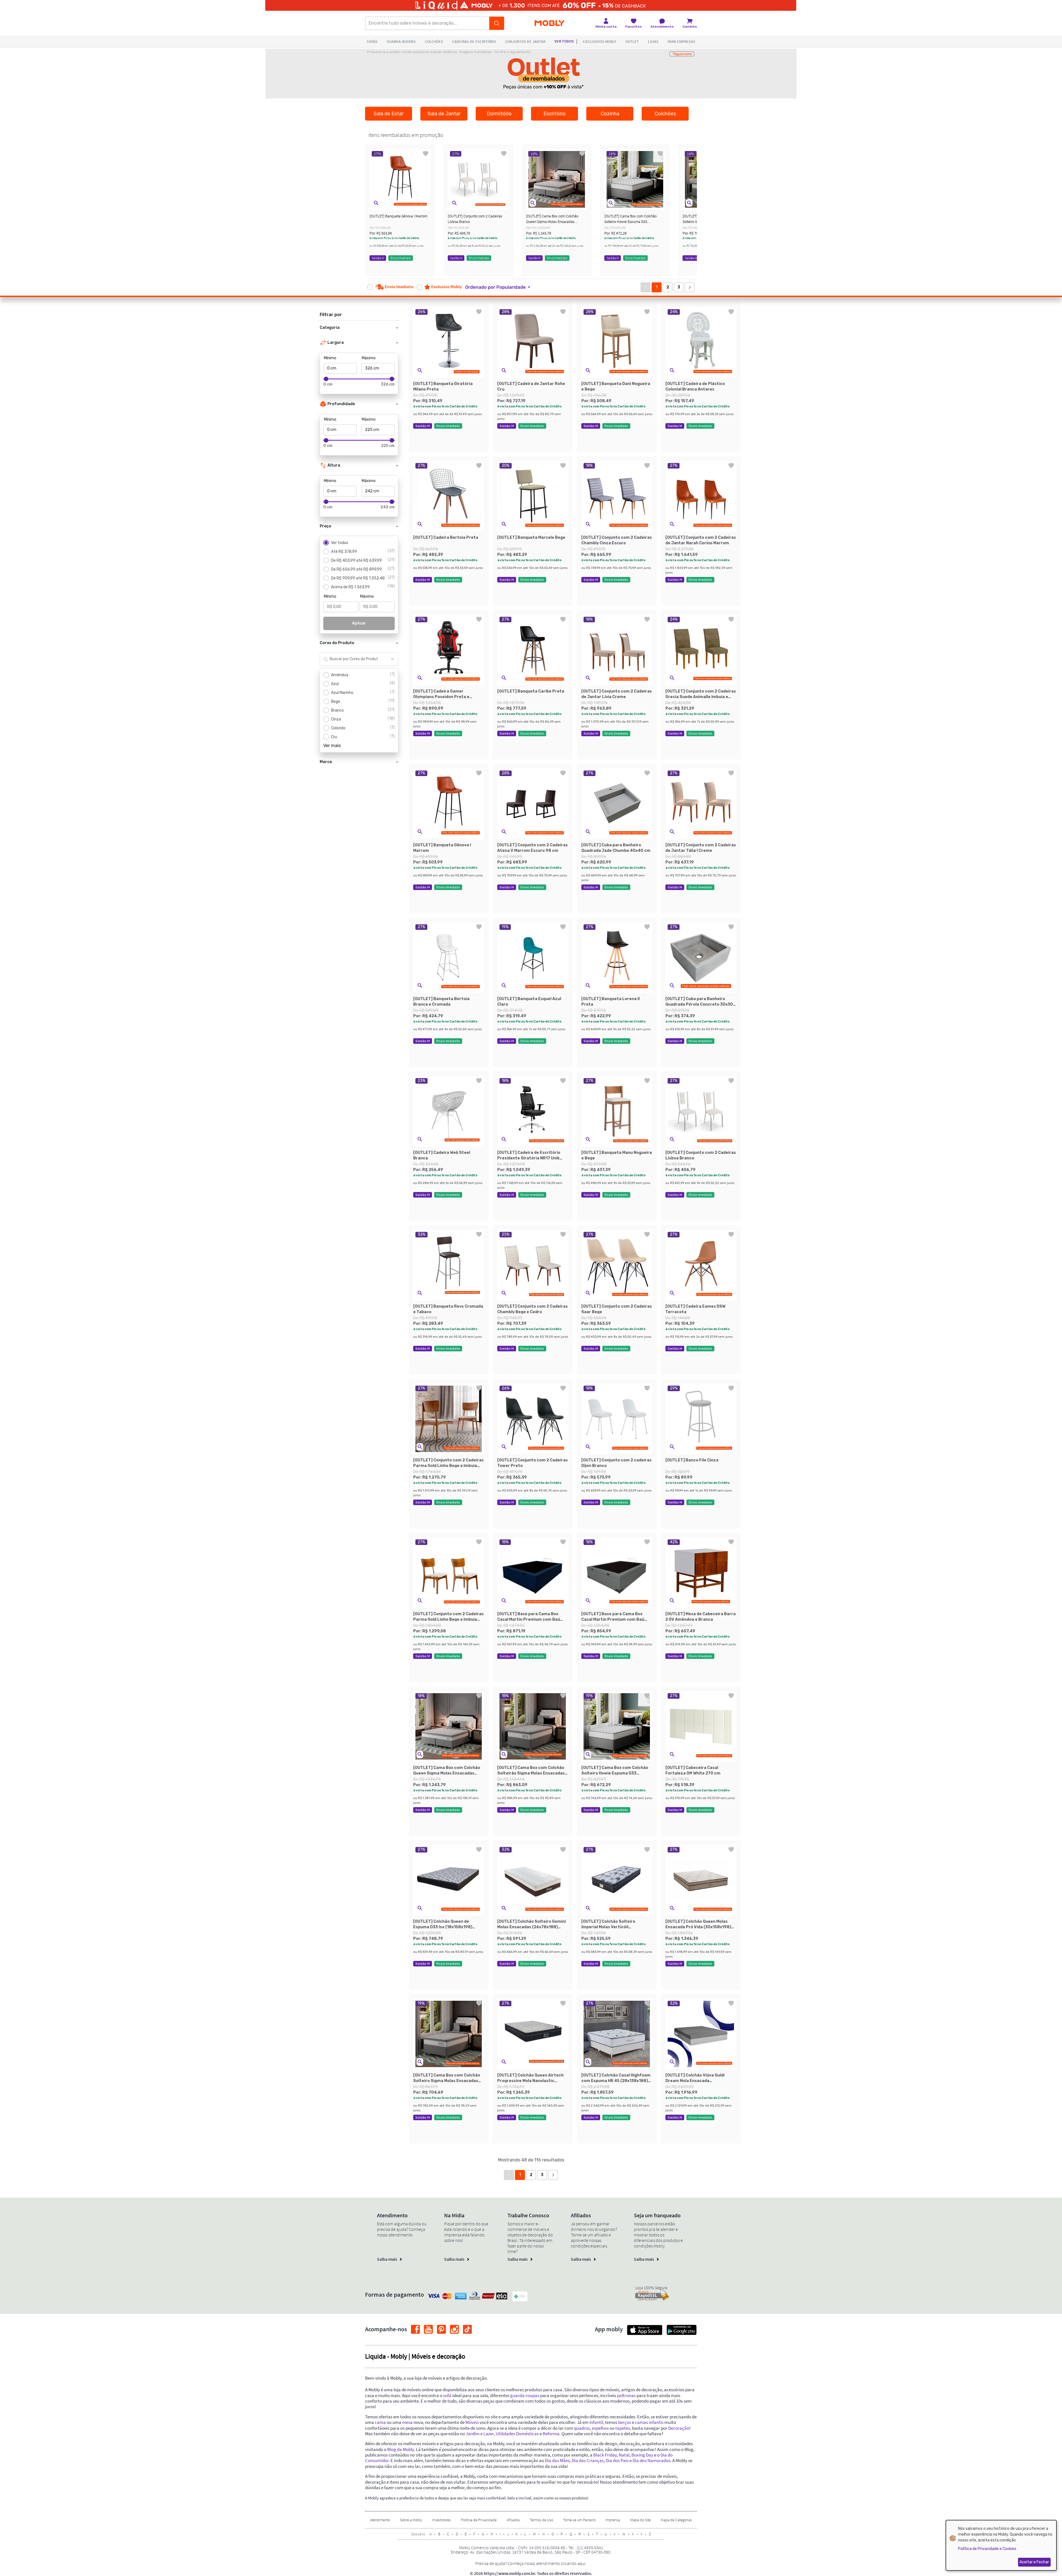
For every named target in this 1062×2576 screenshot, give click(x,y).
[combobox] (354, 659)
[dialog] (1001, 2545)
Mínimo (330, 358)
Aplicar (359, 623)
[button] (376, 203)
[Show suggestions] (392, 659)
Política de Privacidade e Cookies (987, 2549)
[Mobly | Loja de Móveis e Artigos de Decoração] (549, 23)
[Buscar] (497, 23)
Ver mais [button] (332, 746)
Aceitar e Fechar (1034, 2562)
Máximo (369, 358)
